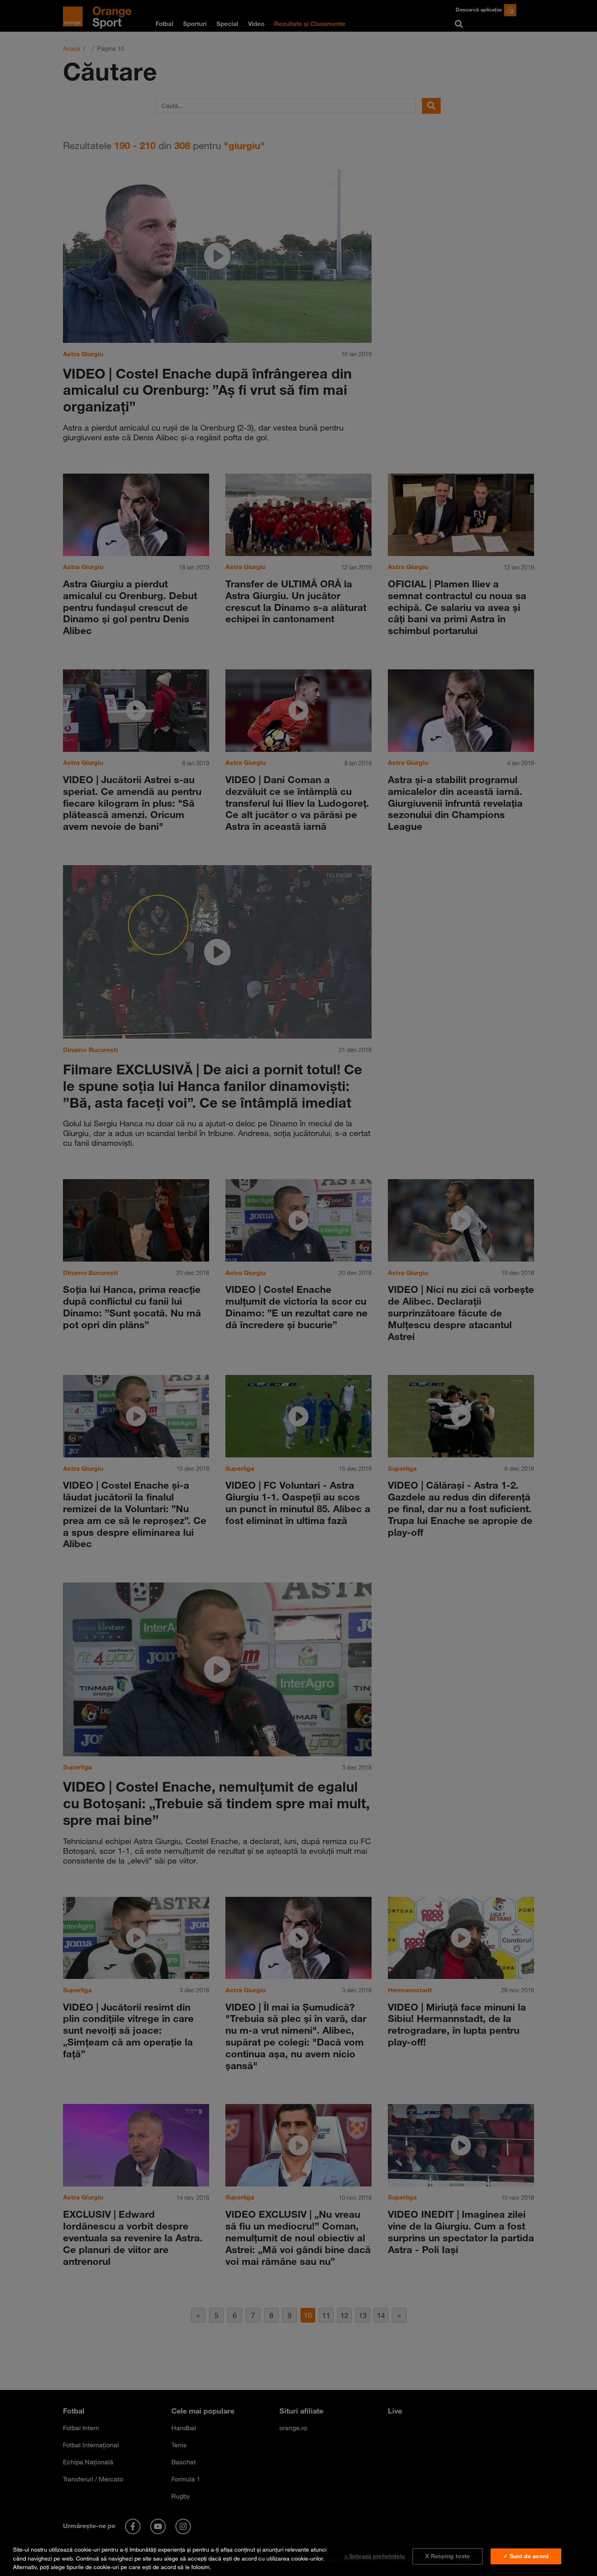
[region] (298, 2557)
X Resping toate (448, 2556)
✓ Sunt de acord (526, 2556)
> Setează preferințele (375, 2556)
